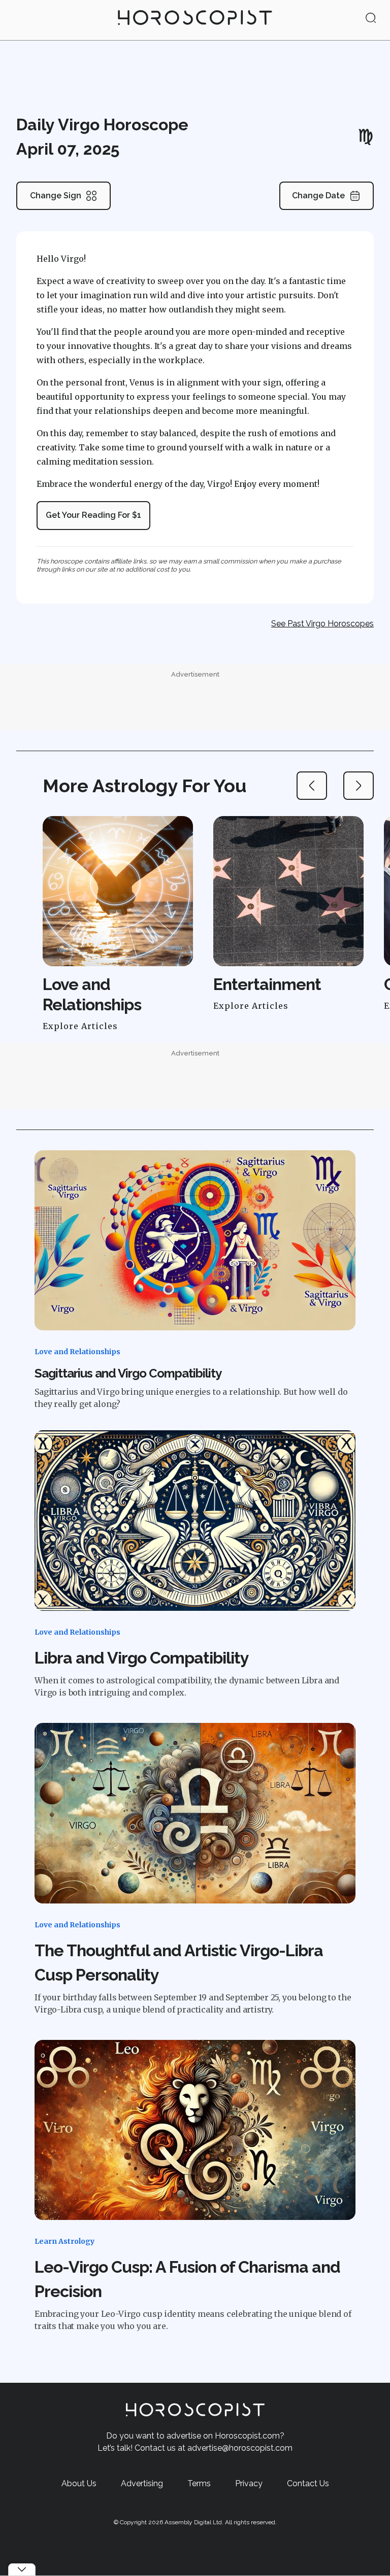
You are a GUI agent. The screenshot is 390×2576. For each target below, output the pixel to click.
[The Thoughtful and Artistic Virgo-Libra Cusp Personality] (195, 1813)
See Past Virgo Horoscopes (322, 624)
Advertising (142, 2483)
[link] (195, 20)
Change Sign (56, 196)
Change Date (318, 196)
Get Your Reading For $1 (93, 515)
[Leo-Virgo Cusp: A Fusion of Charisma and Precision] (195, 2130)
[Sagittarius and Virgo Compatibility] (195, 1241)
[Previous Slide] (312, 786)
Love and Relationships (77, 1352)
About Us (79, 2483)
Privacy (249, 2483)
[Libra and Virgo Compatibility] (195, 1521)
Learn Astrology (64, 2241)
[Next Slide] (359, 786)
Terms (199, 2483)
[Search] (371, 19)
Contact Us (308, 2483)
